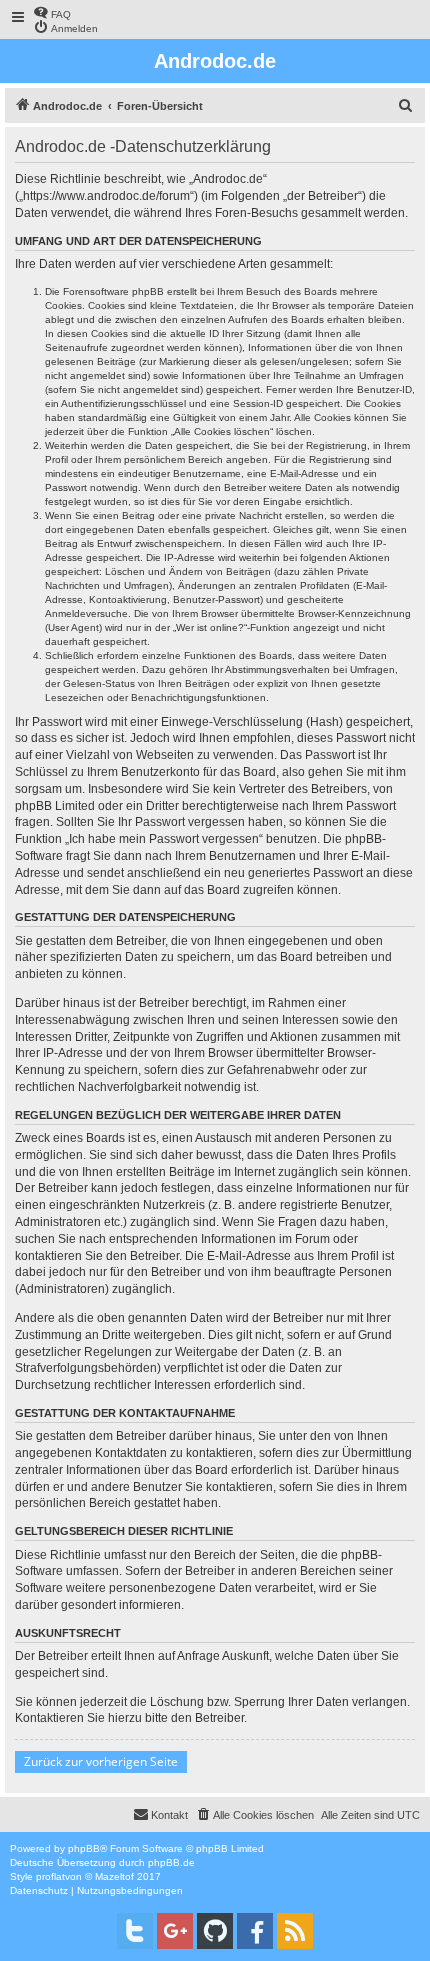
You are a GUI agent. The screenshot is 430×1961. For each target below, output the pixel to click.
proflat (50, 1876)
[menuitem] (52, 12)
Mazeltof (114, 1876)
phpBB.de (171, 1862)
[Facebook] (255, 1931)
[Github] (215, 1931)
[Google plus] (175, 1931)
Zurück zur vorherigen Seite (101, 1761)
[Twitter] (135, 1931)
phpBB (84, 1848)
